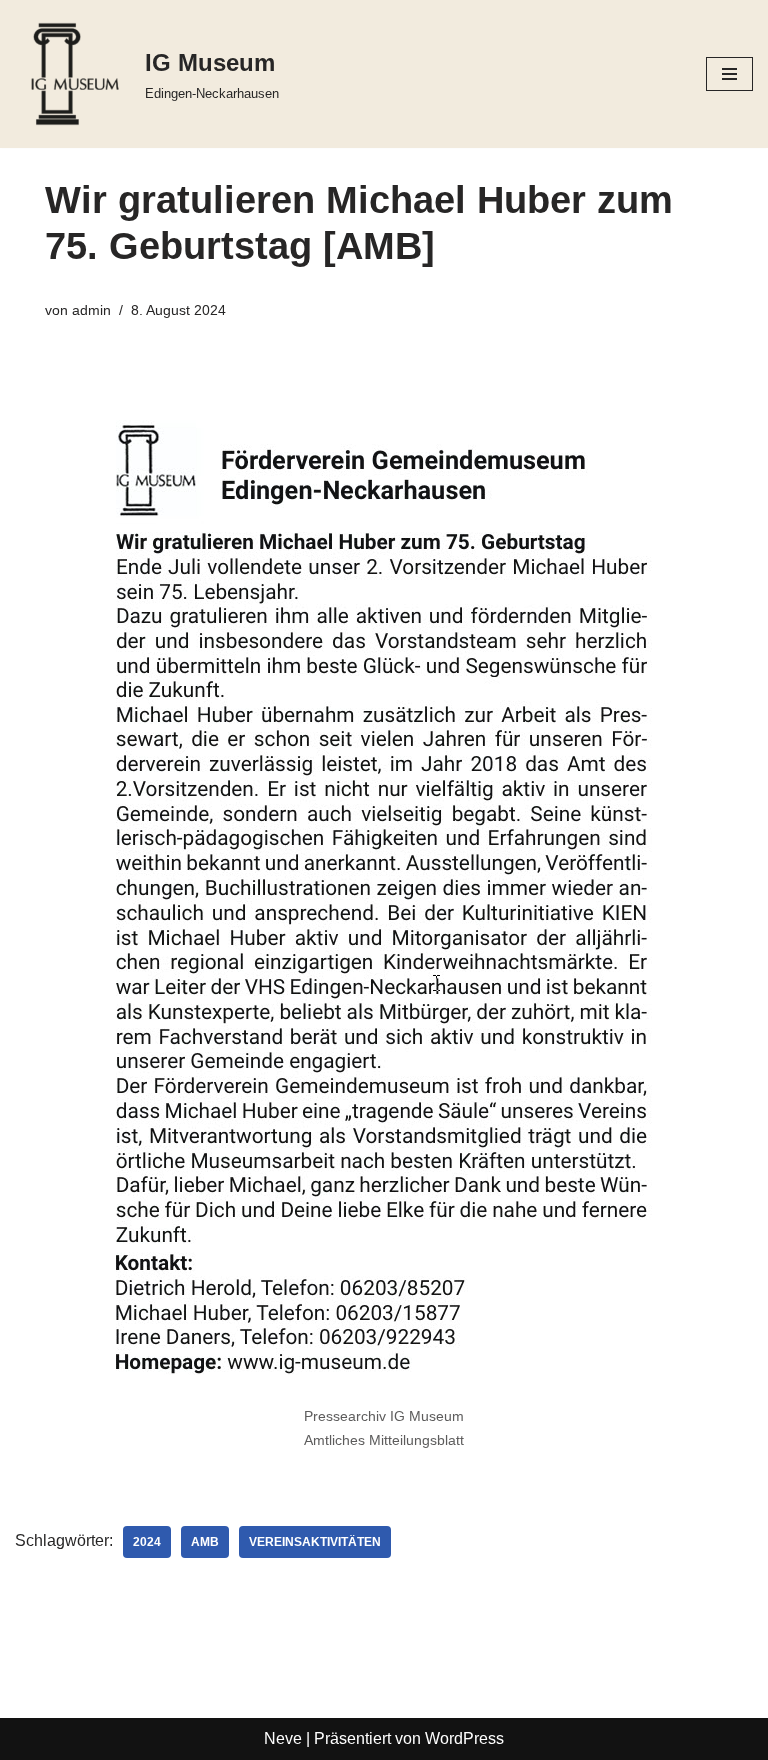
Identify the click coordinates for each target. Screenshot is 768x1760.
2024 (147, 1542)
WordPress (464, 1738)
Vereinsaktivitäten (315, 1542)
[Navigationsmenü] (729, 74)
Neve (283, 1738)
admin (91, 310)
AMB (205, 1542)
